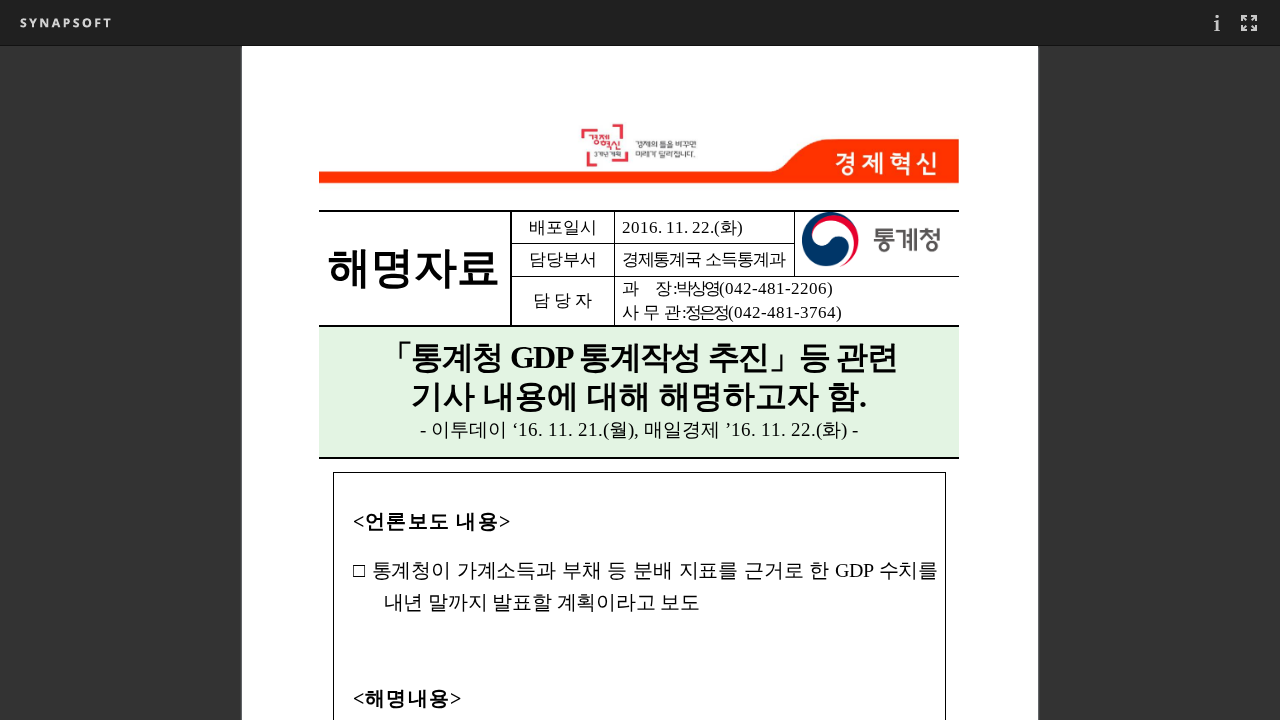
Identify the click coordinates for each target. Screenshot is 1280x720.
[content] (640, 382)
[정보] (1217, 22)
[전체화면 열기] (1249, 22)
